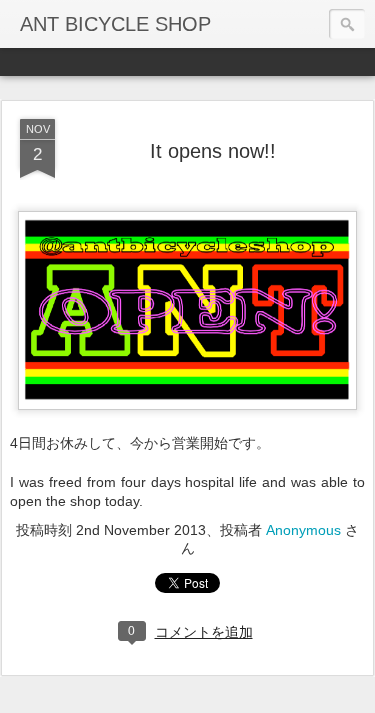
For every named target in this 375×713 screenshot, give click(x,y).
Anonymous (303, 530)
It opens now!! (213, 151)
